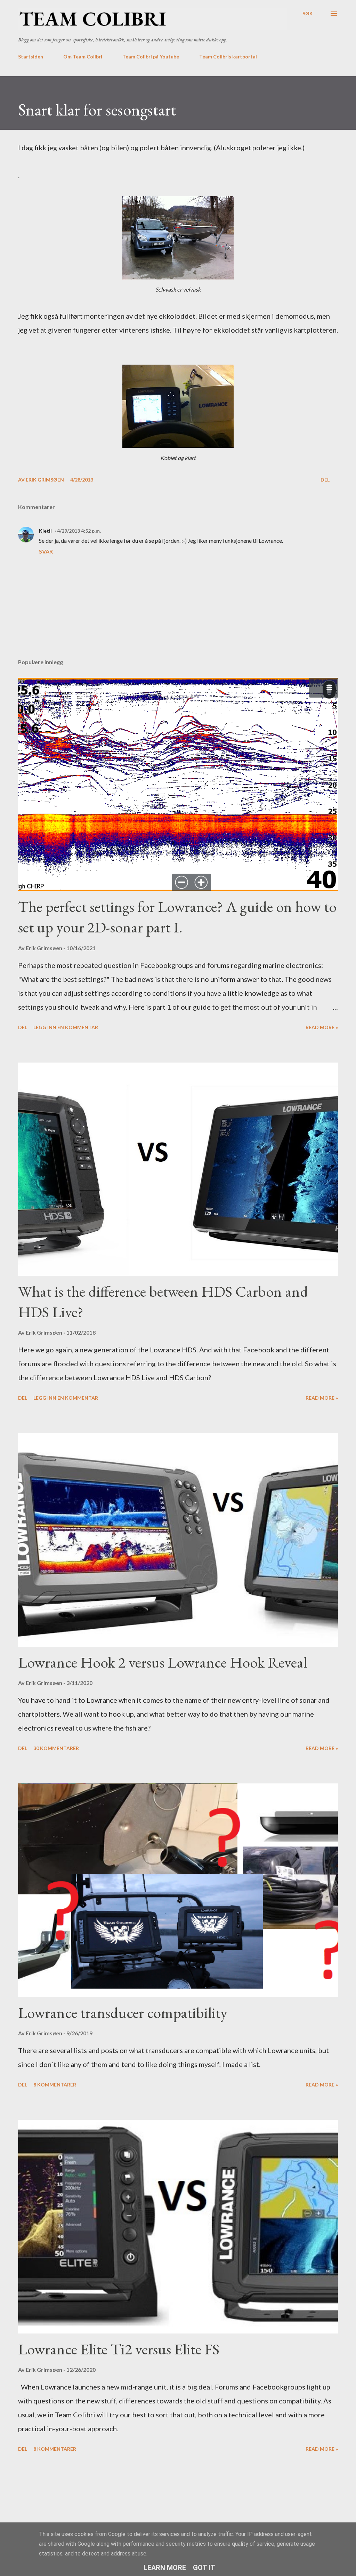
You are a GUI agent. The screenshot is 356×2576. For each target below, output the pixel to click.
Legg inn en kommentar (66, 1027)
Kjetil (45, 531)
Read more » (322, 1027)
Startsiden (31, 57)
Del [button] (325, 480)
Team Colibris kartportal (228, 57)
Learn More (165, 2568)
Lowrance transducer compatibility (123, 2013)
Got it (204, 2568)
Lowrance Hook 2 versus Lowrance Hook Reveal (163, 1662)
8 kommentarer (55, 2085)
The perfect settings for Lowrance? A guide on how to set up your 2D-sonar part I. (177, 917)
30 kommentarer (56, 1748)
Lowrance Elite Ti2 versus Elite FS (119, 2349)
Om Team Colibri (83, 57)
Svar (46, 551)
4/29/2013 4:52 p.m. (79, 531)
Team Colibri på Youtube (151, 57)
